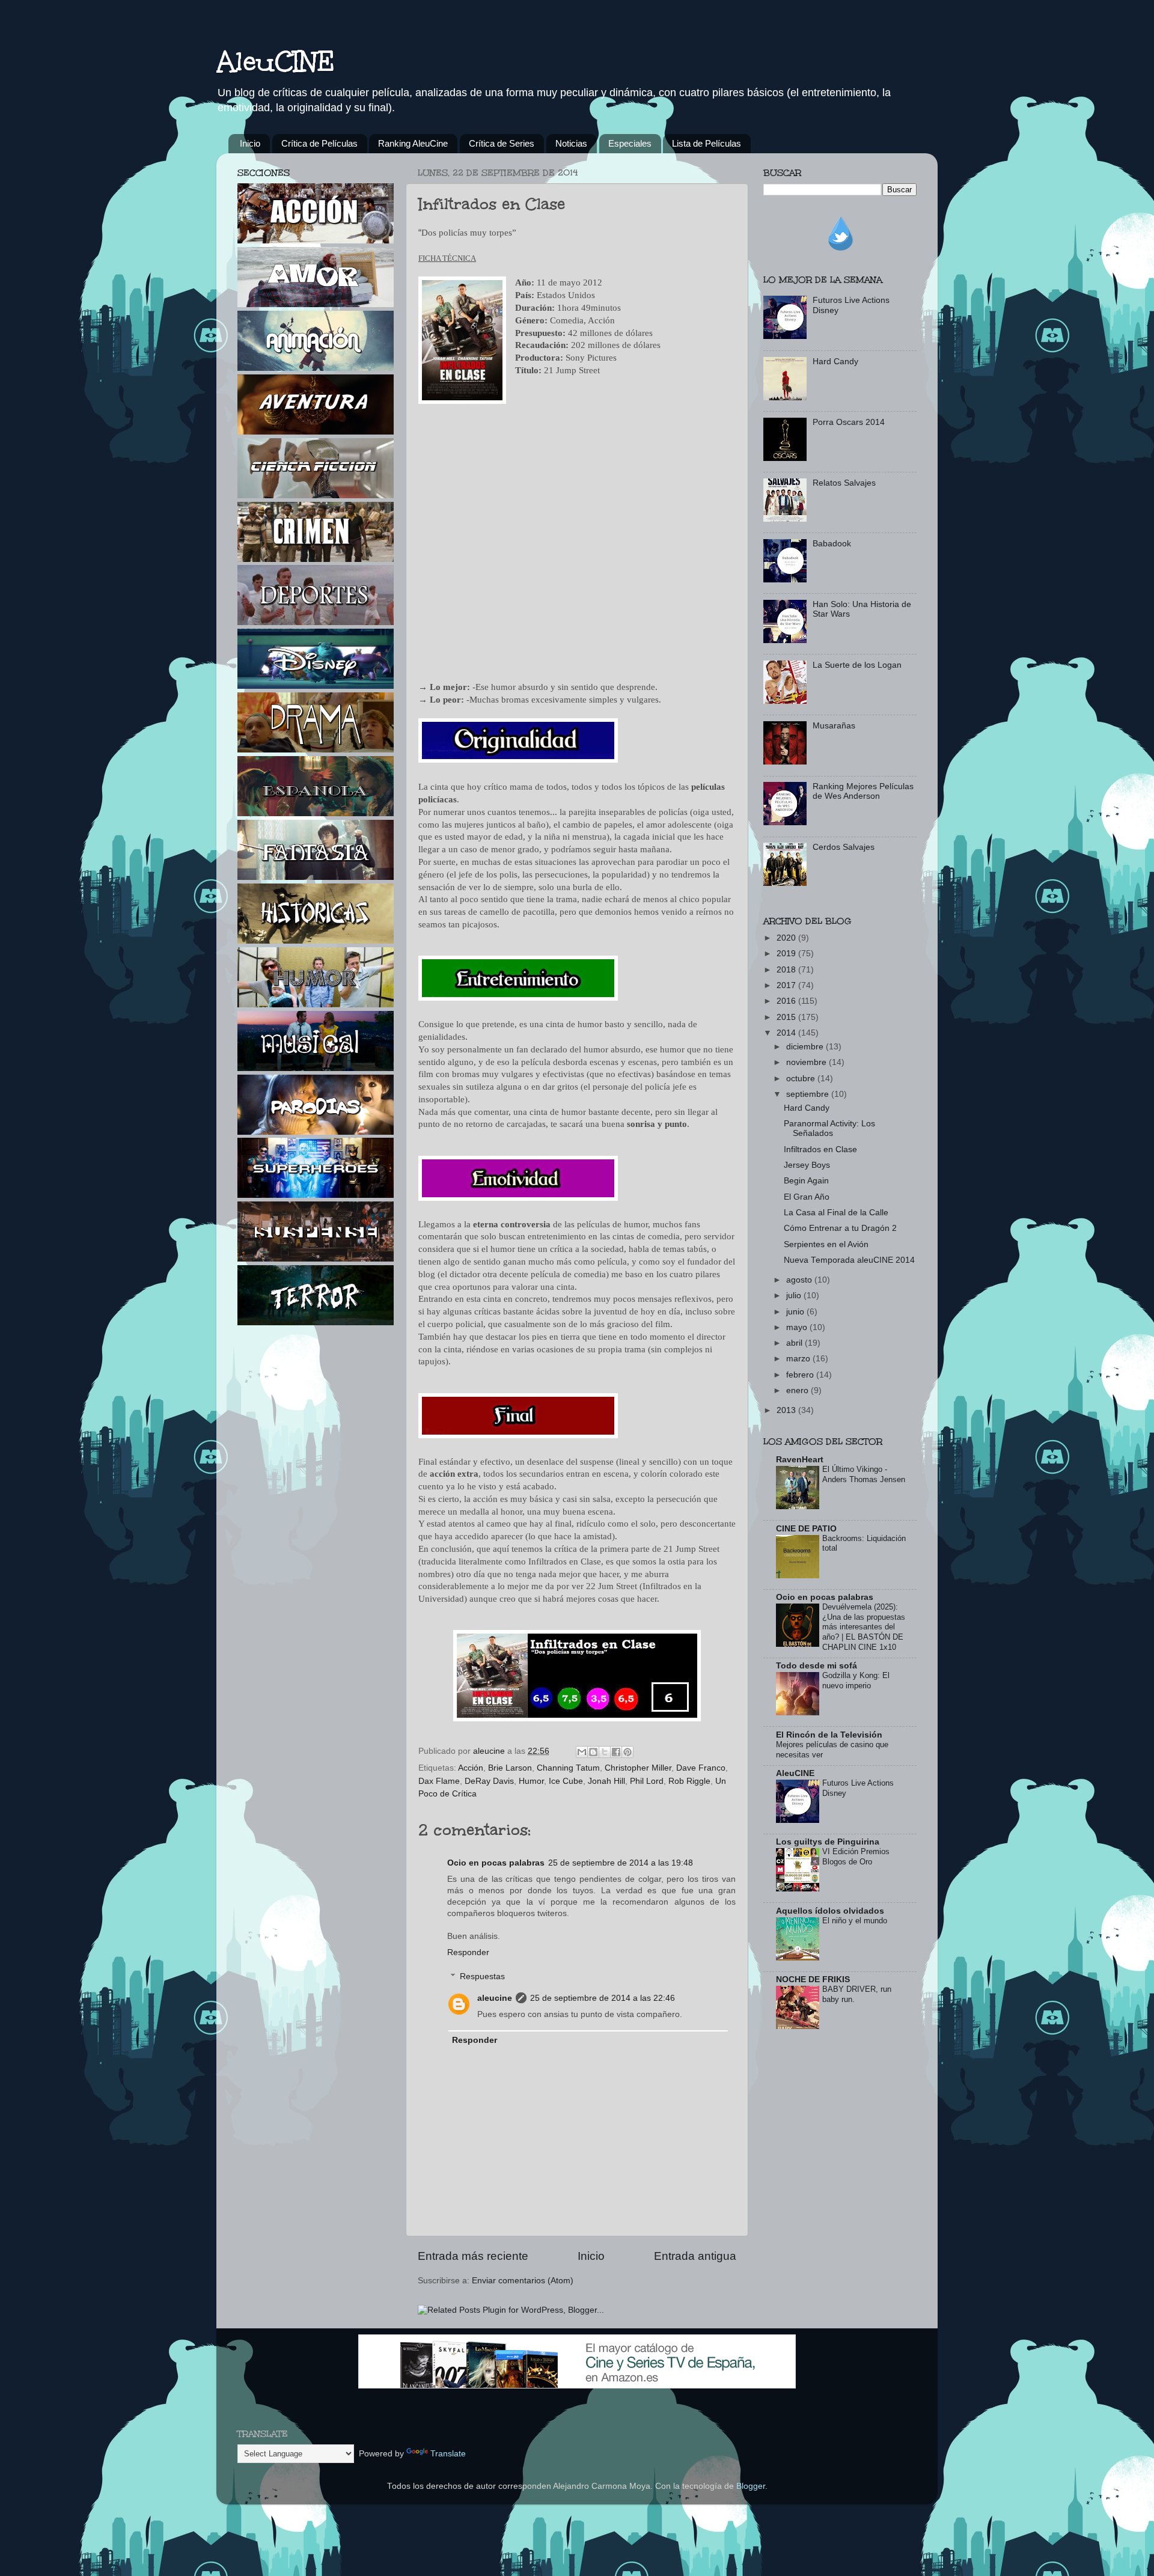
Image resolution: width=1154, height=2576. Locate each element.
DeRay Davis (489, 1781)
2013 (787, 1410)
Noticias (571, 143)
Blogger (751, 2486)
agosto (800, 1280)
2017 (787, 985)
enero (798, 1390)
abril (795, 1343)
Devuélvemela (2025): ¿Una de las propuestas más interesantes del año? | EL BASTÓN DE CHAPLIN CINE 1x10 (864, 1627)
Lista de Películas (707, 143)
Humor (531, 1781)
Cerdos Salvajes (844, 847)
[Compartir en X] (605, 1752)
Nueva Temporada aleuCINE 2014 (849, 1260)
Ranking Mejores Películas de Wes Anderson (863, 791)
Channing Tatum (568, 1768)
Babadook (832, 544)
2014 (787, 1033)
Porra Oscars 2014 (849, 422)
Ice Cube (566, 1781)
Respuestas (482, 1976)
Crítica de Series (502, 143)
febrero (801, 1375)
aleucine (495, 1998)
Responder (468, 1952)
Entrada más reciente (473, 2256)
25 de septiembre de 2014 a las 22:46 (603, 1998)
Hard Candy (835, 362)
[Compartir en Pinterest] (627, 1752)
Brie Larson (510, 1768)
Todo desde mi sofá (817, 1666)
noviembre (807, 1062)
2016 (787, 1001)
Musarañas (834, 726)
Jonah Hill (606, 1781)
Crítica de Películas (319, 143)
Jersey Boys (807, 1165)
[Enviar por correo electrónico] (582, 1752)
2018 (787, 970)
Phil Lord (647, 1781)
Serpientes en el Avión (826, 1244)
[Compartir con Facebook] (616, 1752)
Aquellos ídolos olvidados (830, 1911)
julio (795, 1296)
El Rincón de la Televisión (829, 1735)
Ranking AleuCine (413, 143)
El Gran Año (807, 1197)
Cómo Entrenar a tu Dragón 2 (840, 1228)
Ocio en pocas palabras (496, 1863)
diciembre (806, 1047)
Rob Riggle (689, 1781)
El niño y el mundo (855, 1921)
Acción (471, 1768)
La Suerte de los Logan (857, 665)
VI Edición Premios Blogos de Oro (856, 1857)
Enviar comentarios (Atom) (523, 2281)
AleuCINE (276, 61)
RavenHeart (800, 1460)
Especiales (630, 143)
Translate (448, 2454)
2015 (787, 1017)
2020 (787, 938)
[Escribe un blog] (593, 1752)
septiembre (809, 1094)
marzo (799, 1359)
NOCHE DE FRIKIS (813, 1979)
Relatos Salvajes (844, 483)
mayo (798, 1327)
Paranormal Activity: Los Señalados (829, 1128)
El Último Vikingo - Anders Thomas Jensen (864, 1474)
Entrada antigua (695, 2256)
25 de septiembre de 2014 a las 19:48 (621, 1863)
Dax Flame (439, 1781)
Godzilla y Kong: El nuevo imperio (856, 1680)
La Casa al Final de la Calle (836, 1213)
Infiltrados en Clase (820, 1149)
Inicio (250, 143)
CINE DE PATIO (806, 1529)
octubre (802, 1079)
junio (796, 1312)
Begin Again (806, 1181)
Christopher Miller (638, 1768)
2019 (787, 954)
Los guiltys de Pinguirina (828, 1842)
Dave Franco (701, 1768)
